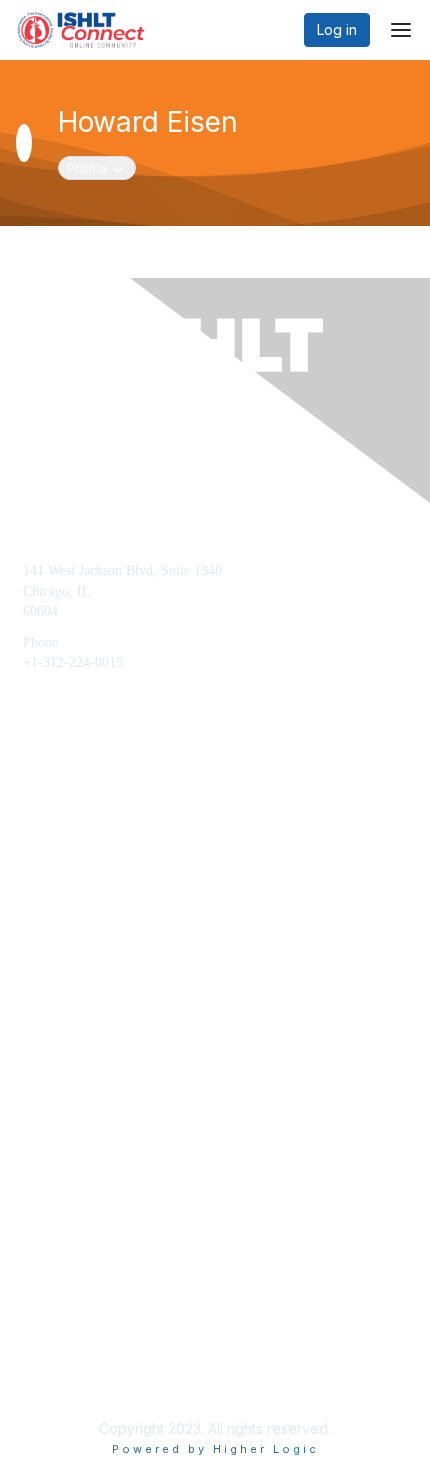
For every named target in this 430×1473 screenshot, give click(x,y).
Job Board (52, 1317)
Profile (101, 167)
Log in (337, 29)
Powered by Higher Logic (215, 1449)
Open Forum (59, 1286)
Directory (49, 1348)
